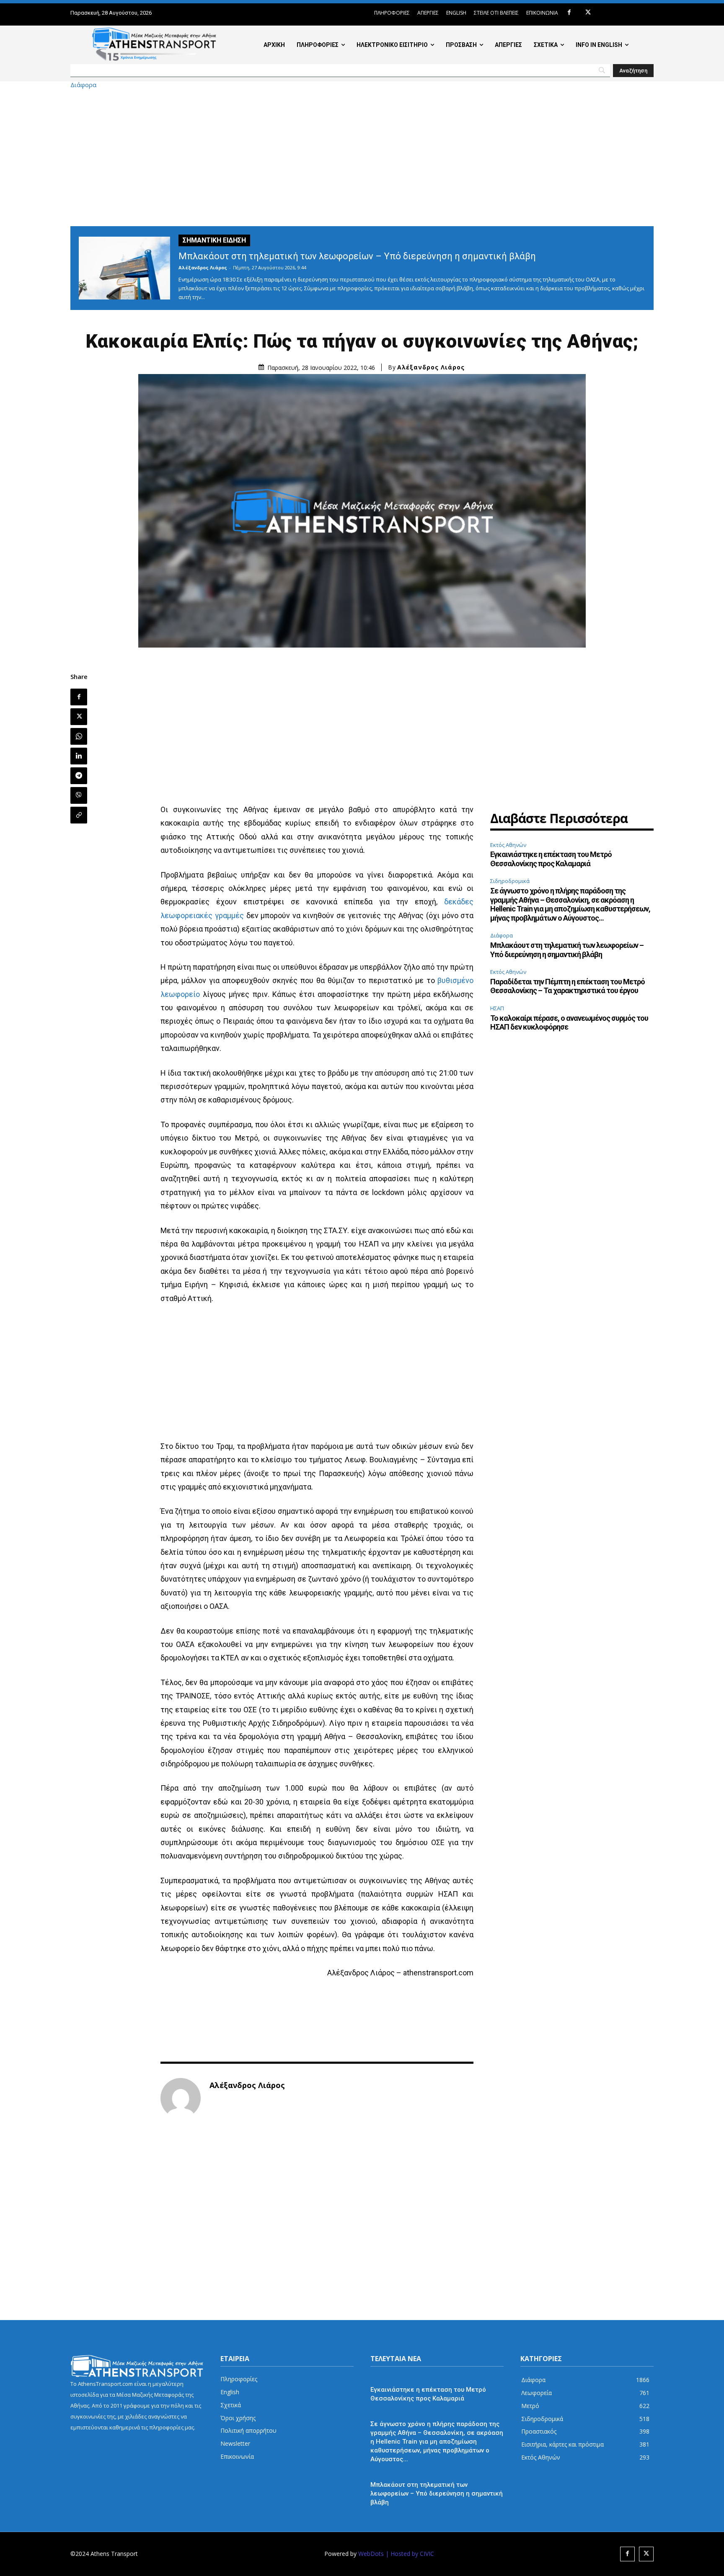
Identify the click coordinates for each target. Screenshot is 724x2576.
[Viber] (79, 795)
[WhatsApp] (79, 736)
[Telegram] (79, 776)
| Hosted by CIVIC (410, 2554)
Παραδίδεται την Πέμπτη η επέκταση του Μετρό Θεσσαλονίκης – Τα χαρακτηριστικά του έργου (568, 986)
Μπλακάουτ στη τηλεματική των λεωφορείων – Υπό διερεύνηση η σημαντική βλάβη (357, 256)
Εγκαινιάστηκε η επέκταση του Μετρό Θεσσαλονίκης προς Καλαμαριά (551, 859)
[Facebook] (569, 13)
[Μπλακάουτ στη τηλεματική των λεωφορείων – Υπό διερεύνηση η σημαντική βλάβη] (124, 268)
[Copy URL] (79, 815)
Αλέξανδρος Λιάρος (203, 267)
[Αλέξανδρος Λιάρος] (181, 2098)
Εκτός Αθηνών (508, 845)
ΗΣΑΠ (497, 1008)
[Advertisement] (362, 157)
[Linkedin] (79, 756)
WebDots (371, 2554)
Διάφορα (83, 85)
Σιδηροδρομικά (510, 881)
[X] (588, 13)
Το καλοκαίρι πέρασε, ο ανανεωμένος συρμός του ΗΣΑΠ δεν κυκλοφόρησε (569, 1023)
